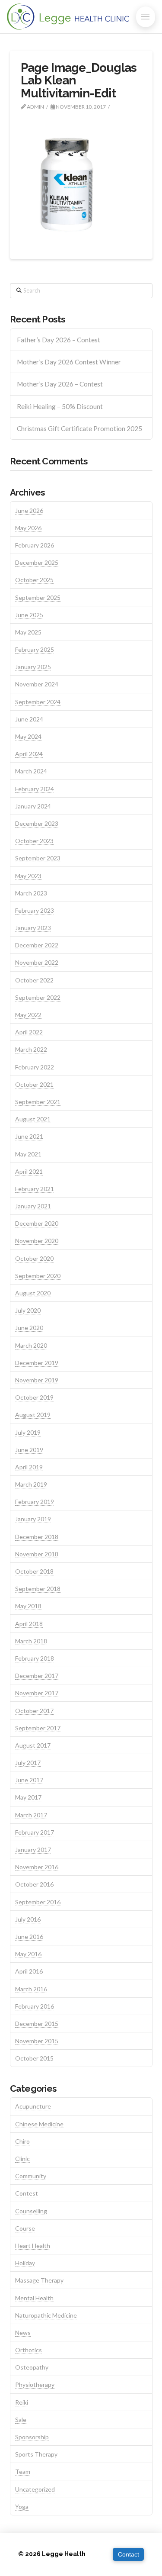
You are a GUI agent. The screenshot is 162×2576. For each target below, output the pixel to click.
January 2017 (33, 1850)
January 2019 (33, 1519)
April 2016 (29, 1971)
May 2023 (28, 876)
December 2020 (37, 1223)
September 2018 (38, 1589)
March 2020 (31, 1345)
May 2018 (28, 1606)
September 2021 (38, 1102)
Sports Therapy (36, 2454)
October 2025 (34, 580)
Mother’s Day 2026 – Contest (60, 384)
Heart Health (33, 2246)
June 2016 (29, 1937)
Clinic (22, 2159)
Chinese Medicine (39, 2124)
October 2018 (34, 1571)
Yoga (22, 2507)
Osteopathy (32, 2367)
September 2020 (38, 1276)
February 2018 (35, 1658)
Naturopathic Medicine (46, 2315)
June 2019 (29, 1450)
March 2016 (31, 1989)
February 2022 (35, 1067)
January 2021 (33, 1206)
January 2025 (33, 667)
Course (25, 2228)
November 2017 (37, 1693)
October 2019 (34, 1397)
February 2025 (35, 649)
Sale (21, 2420)
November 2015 (37, 2041)
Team (23, 2471)
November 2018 (37, 1554)
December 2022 (37, 945)
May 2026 (28, 528)
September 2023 (38, 858)
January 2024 (33, 806)
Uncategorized (35, 2489)
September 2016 (38, 1902)
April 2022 (29, 1032)
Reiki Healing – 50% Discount (60, 406)
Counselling (31, 2211)
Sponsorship (32, 2437)
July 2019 (28, 1432)
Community (31, 2176)
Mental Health (34, 2298)
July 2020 (28, 1310)
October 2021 (34, 1084)
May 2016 (28, 1954)
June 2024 (29, 719)
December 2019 (37, 1363)
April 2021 (29, 1171)
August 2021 (33, 1119)
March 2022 (31, 1049)
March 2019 (31, 1484)
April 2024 (29, 754)
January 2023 (33, 928)
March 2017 (31, 1815)
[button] (146, 17)
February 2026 (35, 545)
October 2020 (34, 1258)
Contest (27, 2193)
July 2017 (28, 1763)
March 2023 (31, 893)
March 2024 (31, 771)
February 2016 (35, 2006)
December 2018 (37, 1537)
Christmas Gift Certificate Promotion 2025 (79, 428)
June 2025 (29, 615)
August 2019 (33, 1415)
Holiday (25, 2263)
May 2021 (28, 1154)
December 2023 (37, 823)
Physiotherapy (35, 2384)
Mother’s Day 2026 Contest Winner (69, 362)
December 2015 (37, 2024)
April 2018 (29, 1624)
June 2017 (29, 1780)
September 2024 (38, 702)
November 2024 (37, 684)
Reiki (22, 2402)
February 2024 (35, 789)
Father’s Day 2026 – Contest (59, 340)
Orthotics (29, 2350)
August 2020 (33, 1293)
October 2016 (34, 1884)
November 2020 (37, 1241)
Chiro (22, 2141)
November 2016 (37, 1867)
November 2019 (37, 1380)
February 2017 (35, 1832)
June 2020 (29, 1328)
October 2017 (34, 1711)
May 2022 (28, 1015)
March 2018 (31, 1641)
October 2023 (34, 841)
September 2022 (38, 997)
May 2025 (28, 632)
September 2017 (38, 1728)
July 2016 (28, 1919)
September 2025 (38, 597)
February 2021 (35, 1189)
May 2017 (28, 1797)
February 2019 (35, 1502)
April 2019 (29, 1467)
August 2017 (33, 1745)
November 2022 (37, 962)
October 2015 (34, 2058)
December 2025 (37, 562)
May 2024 (28, 736)
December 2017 (37, 1676)
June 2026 (29, 510)
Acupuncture (33, 2106)
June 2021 (29, 1136)
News (23, 2333)
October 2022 (34, 980)
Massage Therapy (39, 2280)
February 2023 (35, 910)
